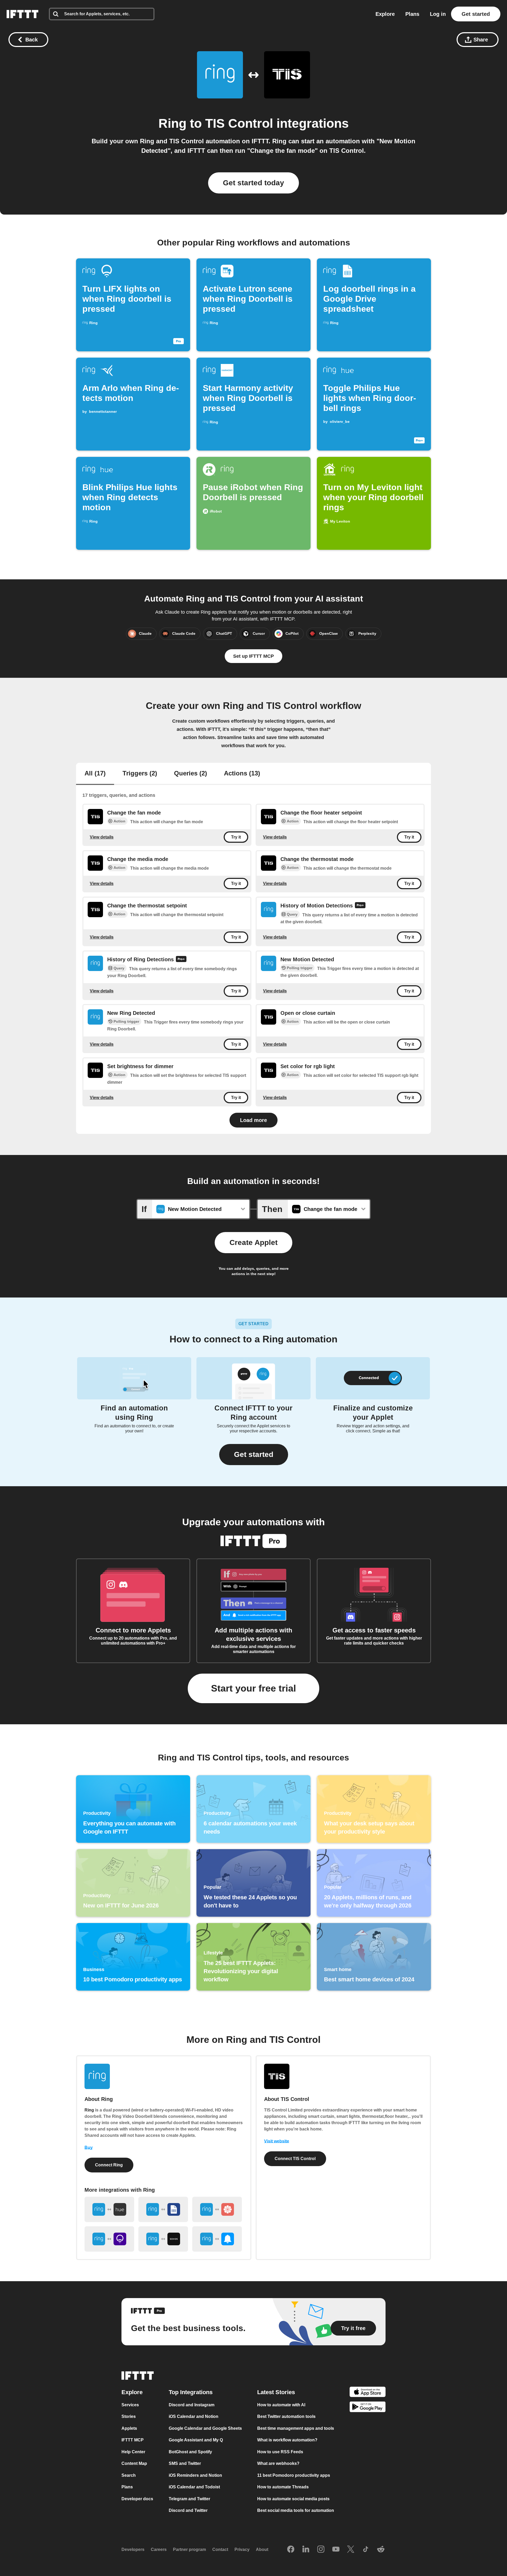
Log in (438, 14)
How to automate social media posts (293, 2499)
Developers (133, 2549)
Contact (220, 2549)
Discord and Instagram (192, 2405)
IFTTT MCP (133, 2440)
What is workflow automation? (287, 2440)
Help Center (133, 2452)
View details (102, 837)
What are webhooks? (278, 2463)
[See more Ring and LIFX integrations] (109, 2239)
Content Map (134, 2463)
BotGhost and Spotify (190, 2452)
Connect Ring (109, 2165)
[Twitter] (351, 2550)
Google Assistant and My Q (196, 2440)
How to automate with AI (281, 2405)
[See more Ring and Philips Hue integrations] (109, 2209)
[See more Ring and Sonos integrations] (163, 2239)
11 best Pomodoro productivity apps (294, 2475)
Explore (385, 14)
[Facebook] (291, 2550)
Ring (172, 123)
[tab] (95, 774)
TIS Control (239, 123)
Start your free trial (253, 1688)
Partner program (189, 2549)
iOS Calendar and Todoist (194, 2487)
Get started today (253, 183)
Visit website (277, 2141)
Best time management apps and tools (296, 2428)
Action (119, 821)
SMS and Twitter (185, 2463)
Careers (159, 2549)
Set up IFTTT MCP (253, 656)
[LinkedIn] (306, 2550)
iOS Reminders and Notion (195, 2475)
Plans (412, 14)
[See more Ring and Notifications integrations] (217, 2239)
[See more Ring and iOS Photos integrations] (217, 2209)
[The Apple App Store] (368, 2393)
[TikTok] (366, 2550)
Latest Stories (276, 2392)
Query (292, 914)
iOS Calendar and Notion (194, 2416)
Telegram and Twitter (189, 2499)
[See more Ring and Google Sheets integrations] (163, 2209)
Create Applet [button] (253, 1242)
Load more (253, 1120)
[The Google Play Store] (368, 2408)
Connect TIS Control (295, 2159)
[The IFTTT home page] (22, 14)
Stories (129, 2416)
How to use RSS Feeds (280, 2452)
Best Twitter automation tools (286, 2416)
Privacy (242, 2549)
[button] (254, 1455)
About (262, 2549)
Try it (236, 837)
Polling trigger (300, 968)
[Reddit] (381, 2550)
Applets (129, 2428)
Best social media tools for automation (296, 2510)
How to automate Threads (283, 2487)
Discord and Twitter (188, 2510)
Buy (89, 2148)
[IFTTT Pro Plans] (360, 906)
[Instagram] (321, 2550)
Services (130, 2405)
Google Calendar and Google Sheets (205, 2428)
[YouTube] (336, 2550)
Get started (476, 14)
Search (129, 2475)
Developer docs (137, 2499)
